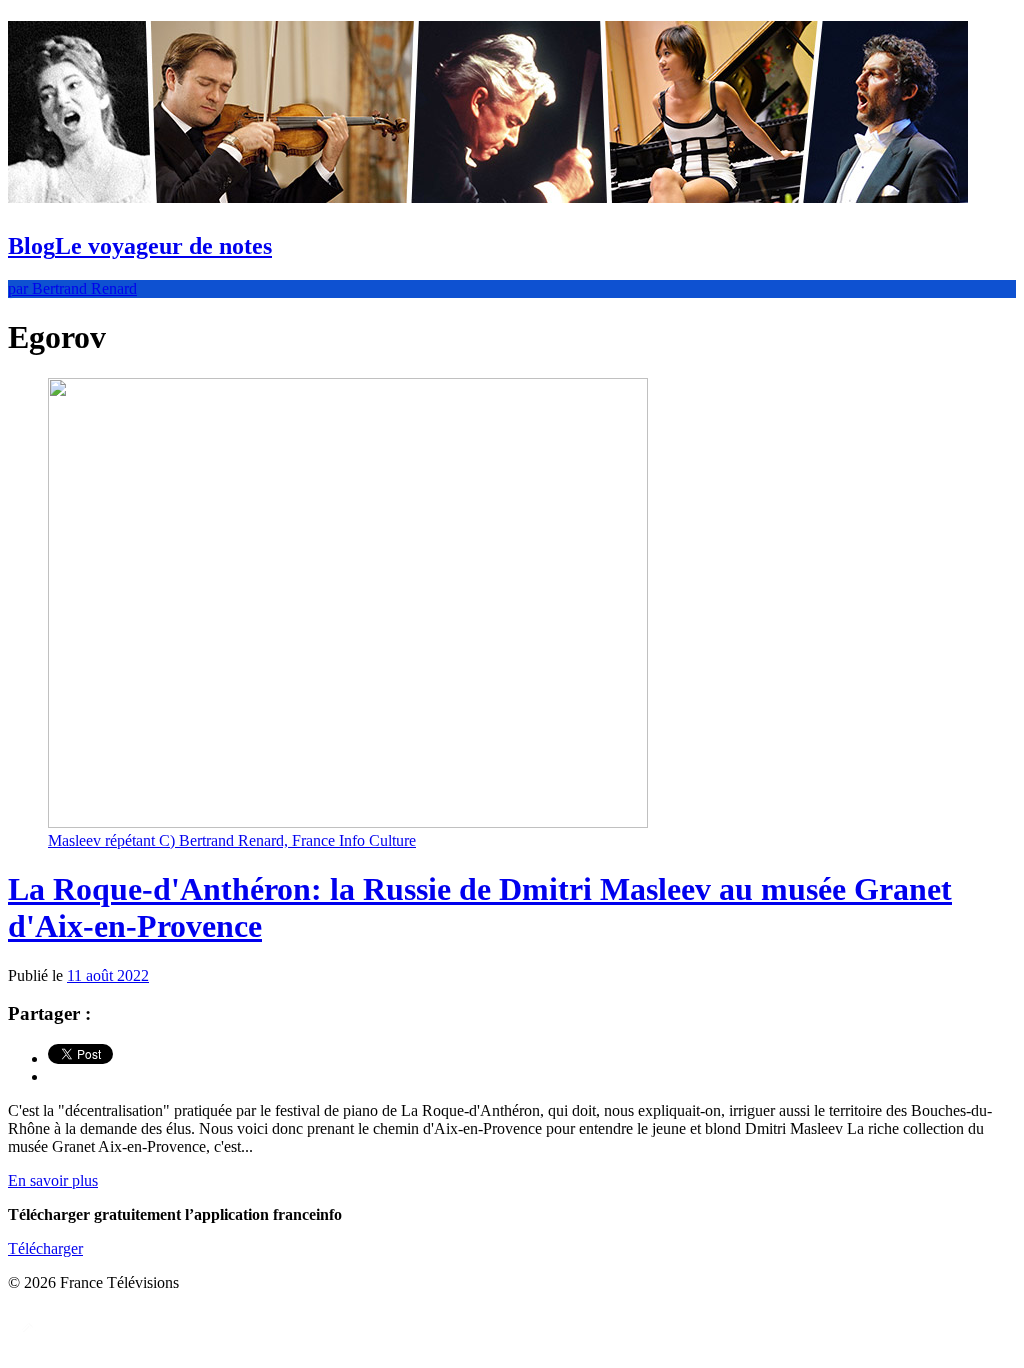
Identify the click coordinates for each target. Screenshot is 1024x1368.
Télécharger (45, 1248)
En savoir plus (53, 1180)
